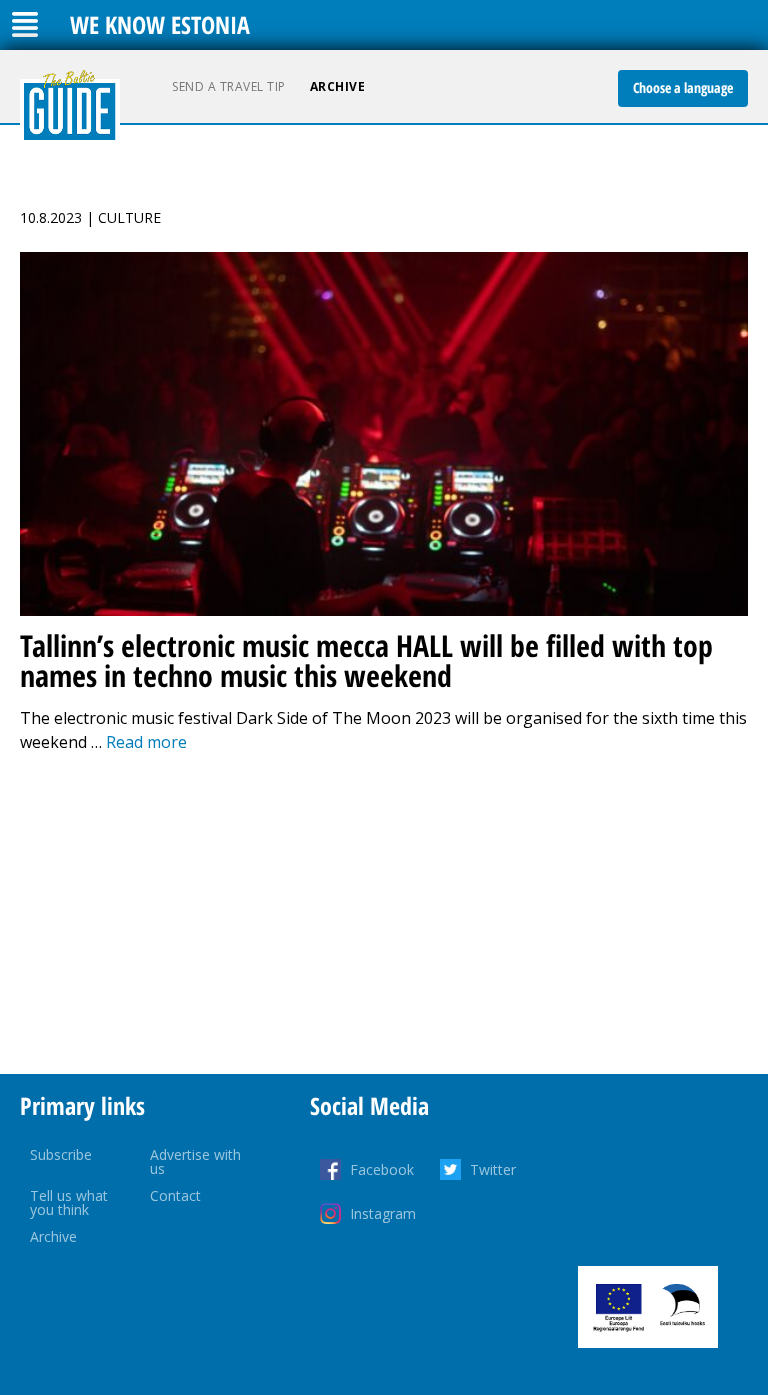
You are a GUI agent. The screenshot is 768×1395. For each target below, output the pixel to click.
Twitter (493, 1169)
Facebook (382, 1169)
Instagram (383, 1213)
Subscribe (61, 1154)
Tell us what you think (69, 1202)
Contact (175, 1195)
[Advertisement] (384, 914)
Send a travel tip (229, 86)
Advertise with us (195, 1161)
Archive (338, 86)
